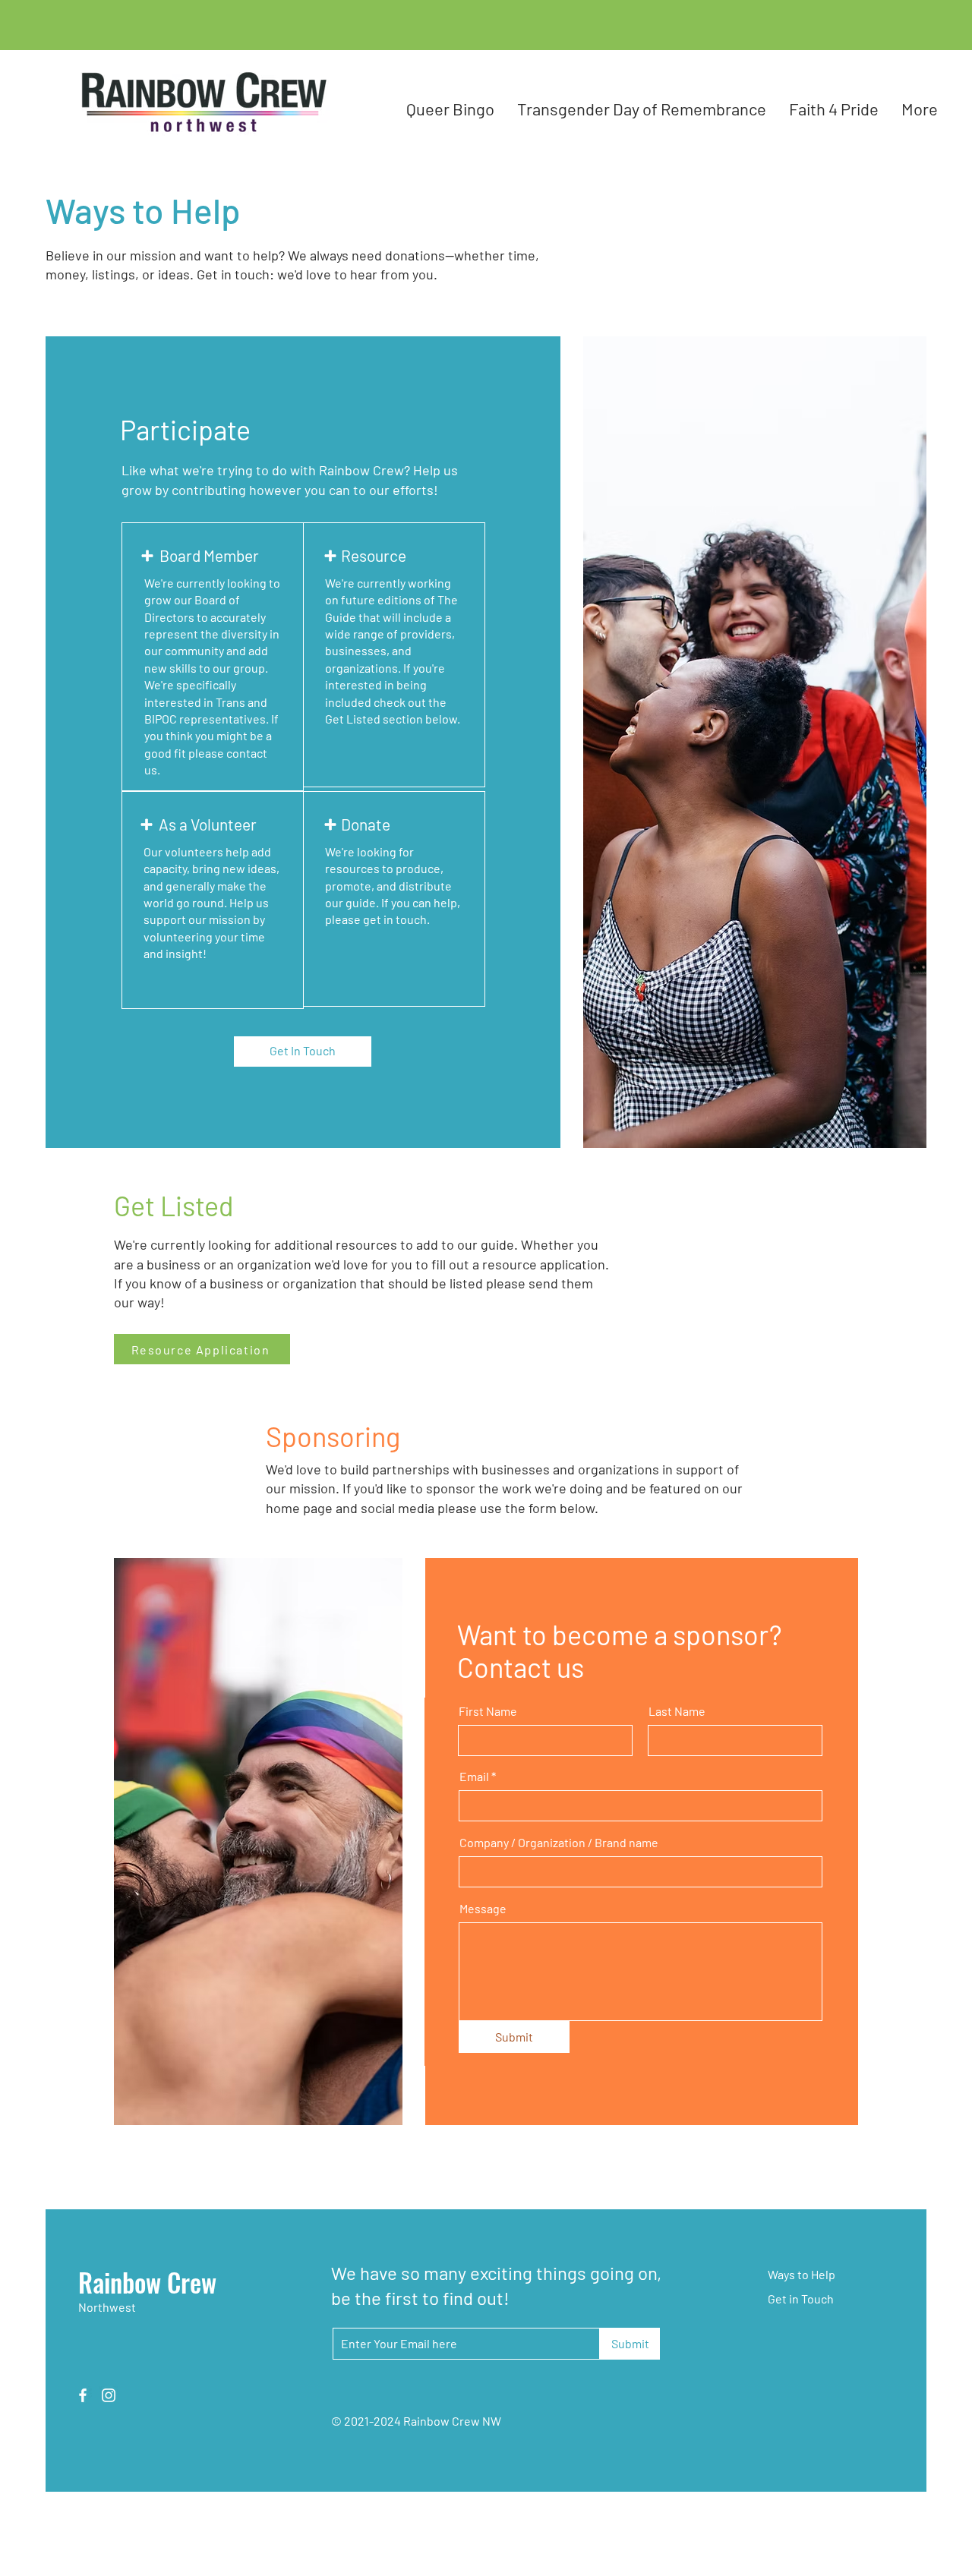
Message (483, 1909)
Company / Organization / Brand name (559, 1843)
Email (474, 1777)
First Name (488, 1711)
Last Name (677, 1711)
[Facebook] (83, 2395)
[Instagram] (109, 2395)
